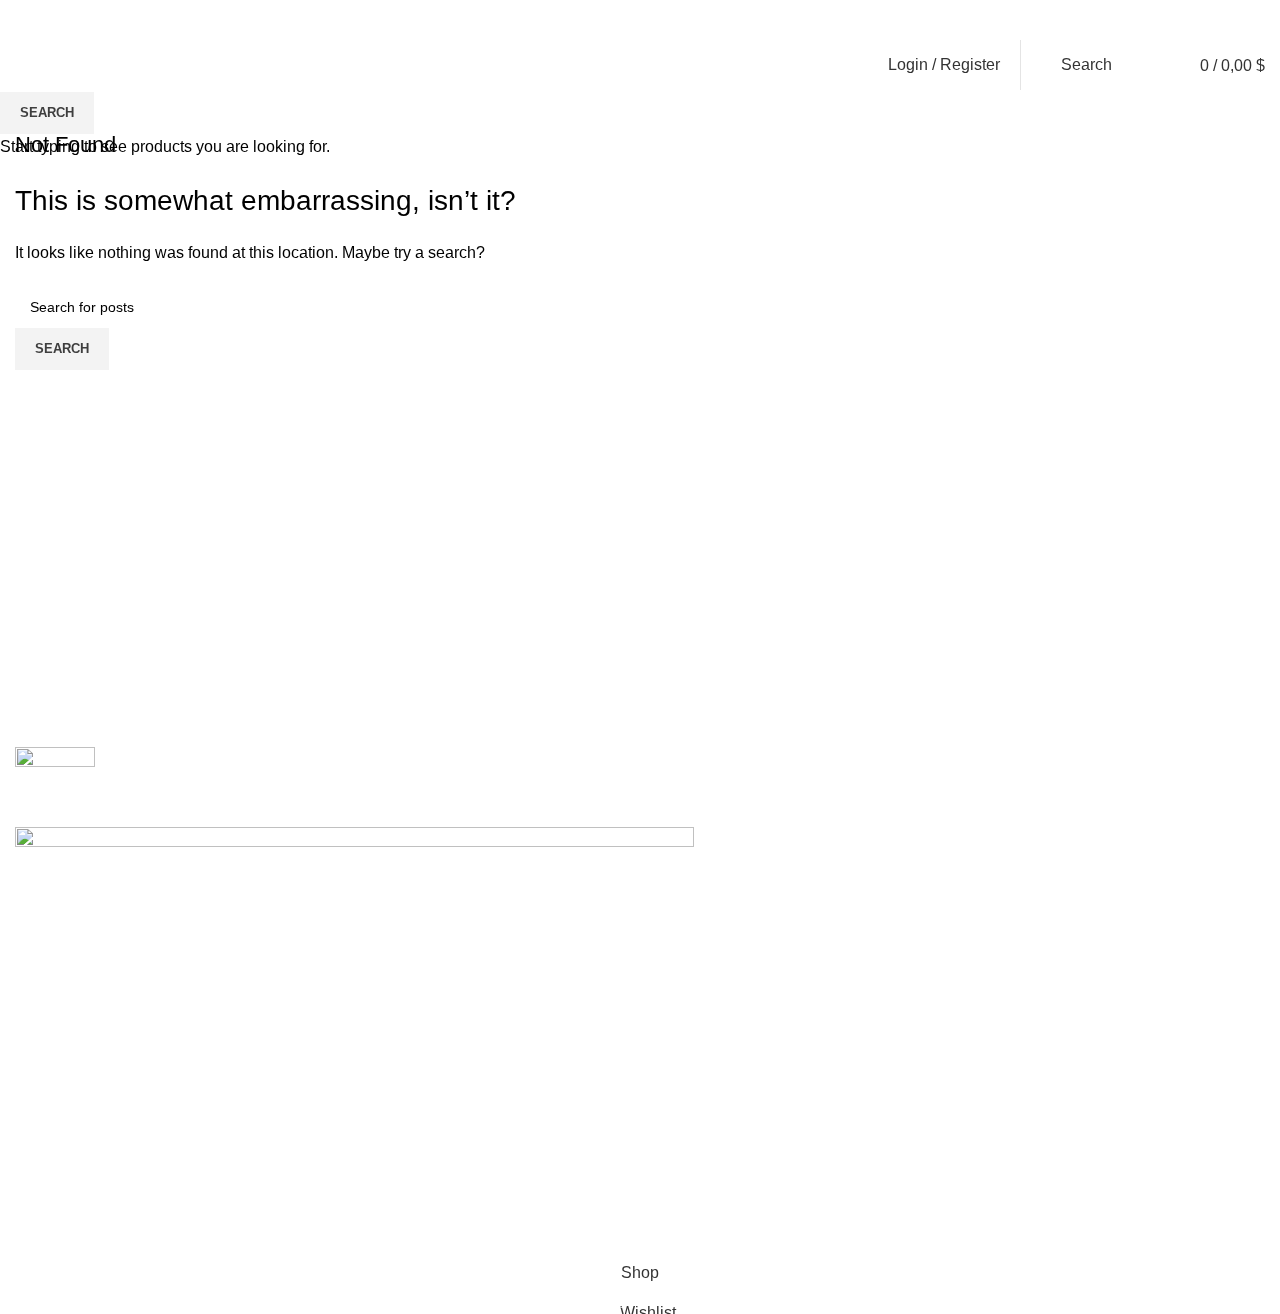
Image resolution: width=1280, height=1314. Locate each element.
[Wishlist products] (1144, 65)
